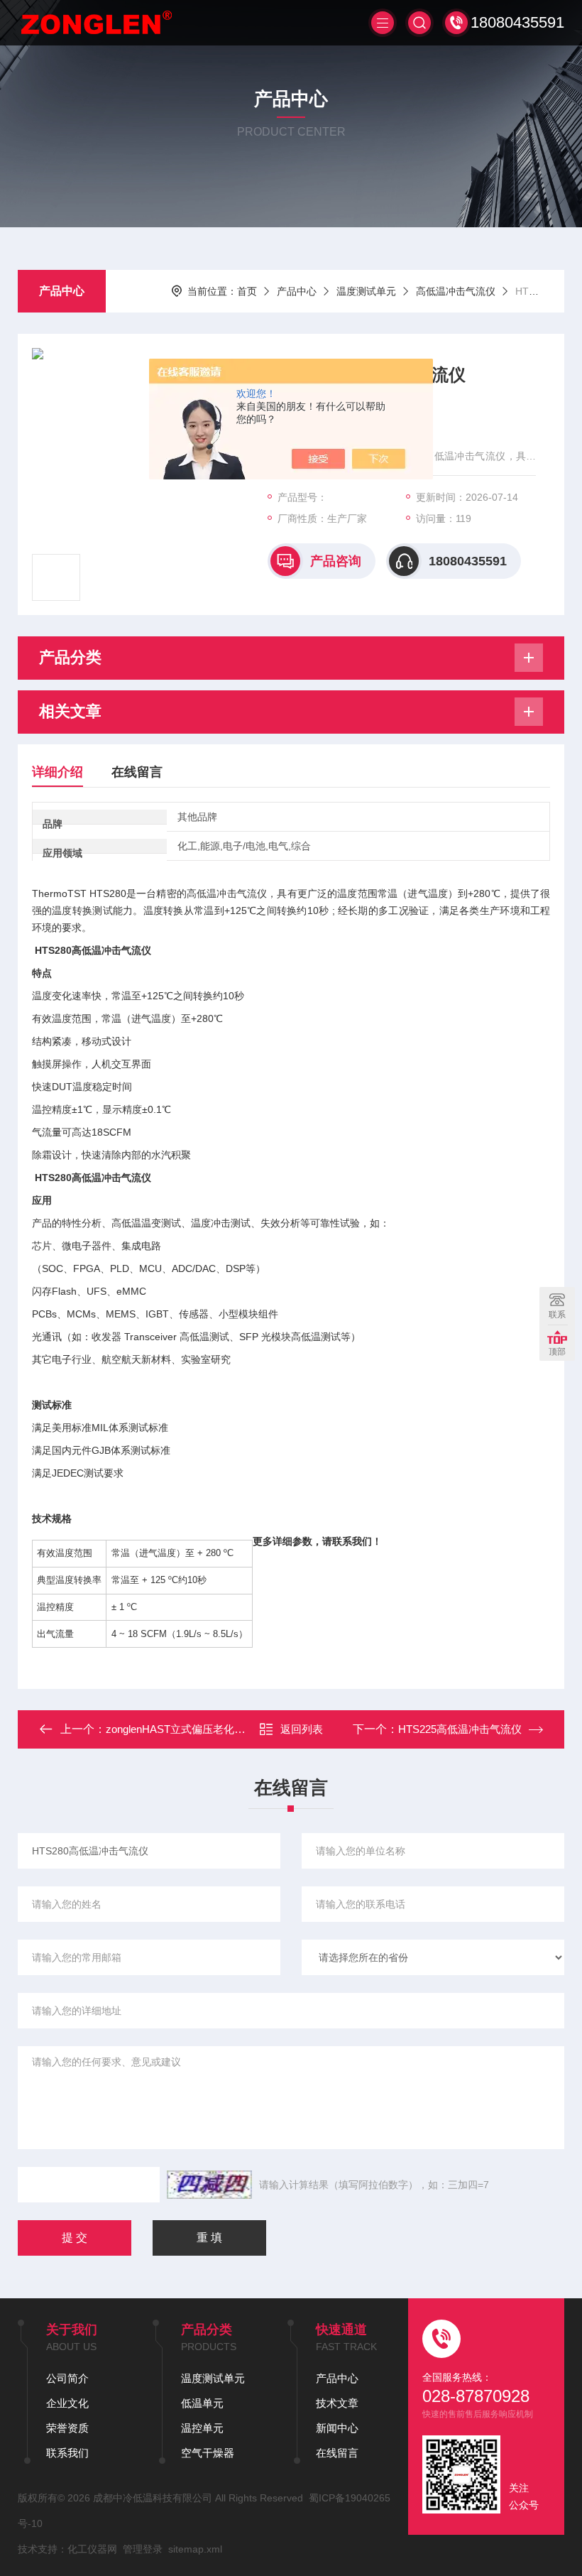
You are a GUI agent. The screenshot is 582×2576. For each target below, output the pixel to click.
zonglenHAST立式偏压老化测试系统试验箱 (207, 1729)
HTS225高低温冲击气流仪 (460, 1729)
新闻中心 (337, 2428)
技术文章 (337, 2403)
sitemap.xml (195, 2549)
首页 (247, 291)
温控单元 (202, 2428)
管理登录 (143, 2549)
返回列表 (302, 1729)
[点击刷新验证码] (209, 2185)
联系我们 (67, 2453)
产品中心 (62, 291)
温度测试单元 (366, 291)
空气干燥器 (208, 2453)
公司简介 (67, 2378)
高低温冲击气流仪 (456, 291)
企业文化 (67, 2403)
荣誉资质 (67, 2428)
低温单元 (202, 2403)
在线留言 (137, 772)
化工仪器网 (92, 2549)
